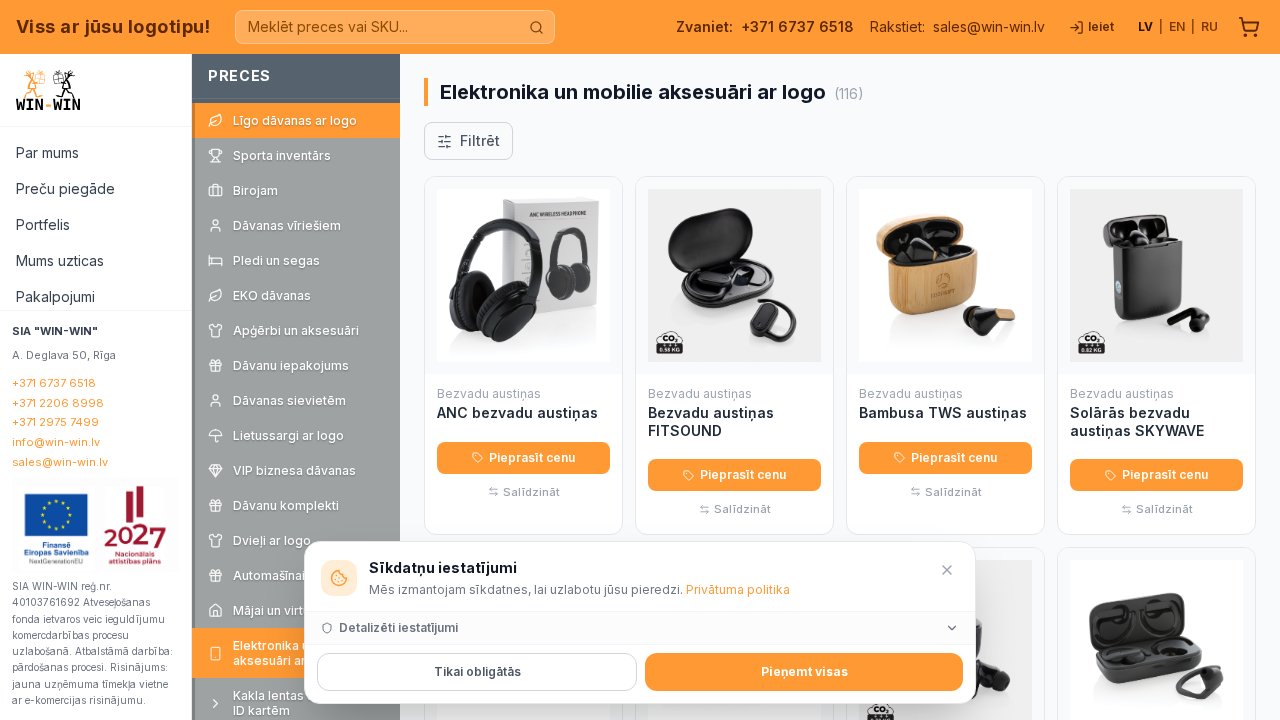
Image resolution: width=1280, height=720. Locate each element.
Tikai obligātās (477, 671)
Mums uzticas (60, 260)
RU (1209, 26)
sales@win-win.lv (989, 26)
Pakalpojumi (55, 296)
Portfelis (43, 224)
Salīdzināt (531, 492)
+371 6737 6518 (797, 26)
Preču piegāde (65, 188)
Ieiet (1101, 26)
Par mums (47, 152)
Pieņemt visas (804, 671)
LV (1145, 26)
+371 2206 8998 (58, 403)
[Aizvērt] (947, 570)
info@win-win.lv (56, 442)
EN (1177, 26)
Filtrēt (480, 140)
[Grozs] (1249, 27)
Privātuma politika (738, 589)
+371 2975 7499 (55, 422)
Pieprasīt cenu (532, 457)
